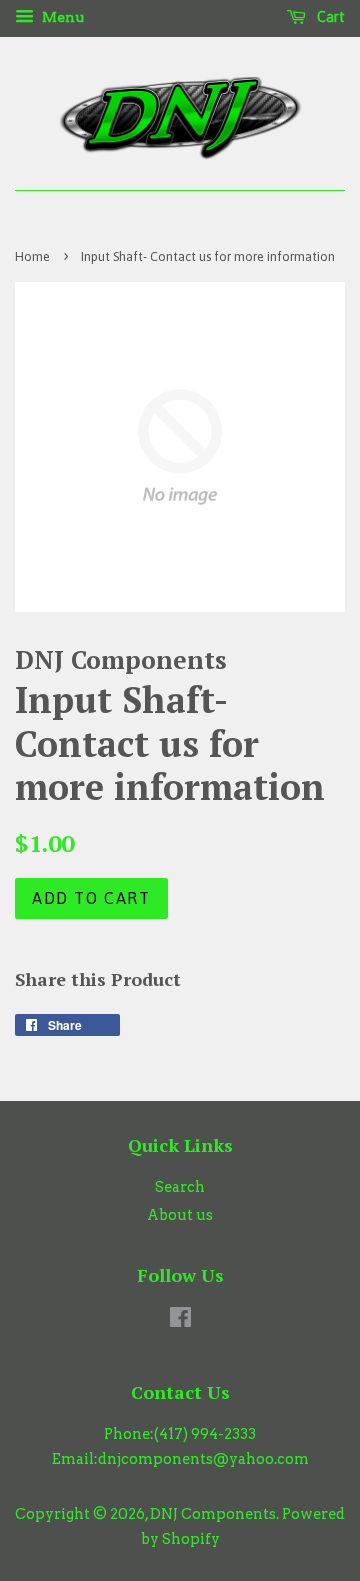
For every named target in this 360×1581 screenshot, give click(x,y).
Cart (329, 17)
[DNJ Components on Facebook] (180, 1321)
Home (32, 256)
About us (180, 1215)
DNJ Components (213, 1514)
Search (180, 1187)
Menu (61, 17)
